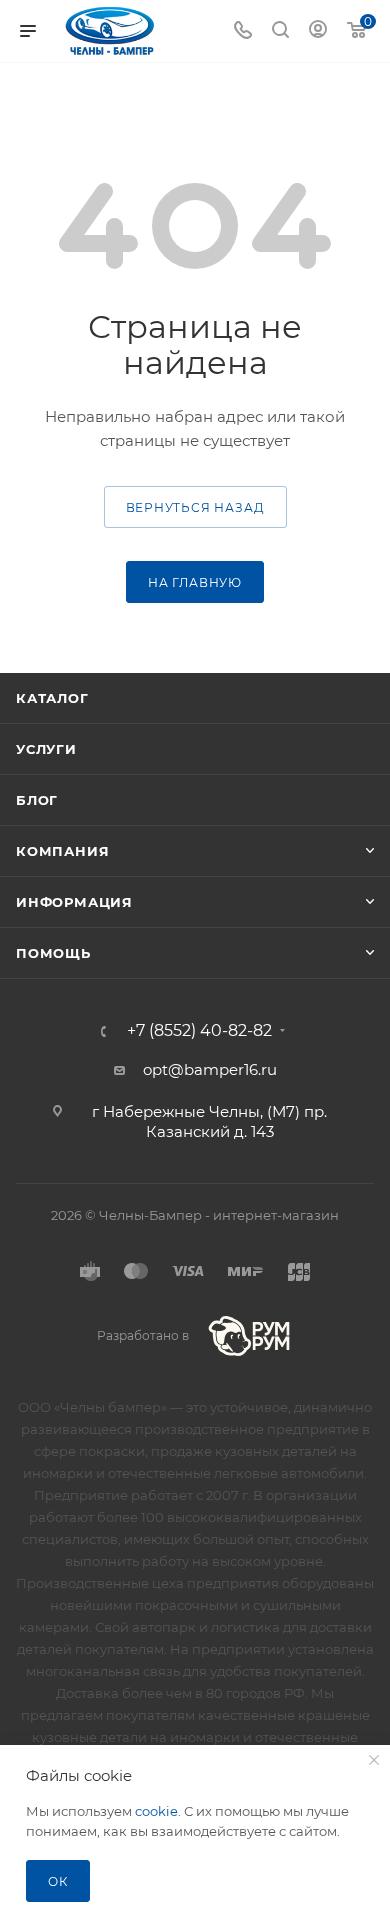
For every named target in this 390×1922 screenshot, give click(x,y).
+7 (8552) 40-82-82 (199, 1031)
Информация (74, 902)
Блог (37, 800)
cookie (156, 1811)
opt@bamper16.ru (210, 1069)
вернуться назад (195, 507)
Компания (62, 851)
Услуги (46, 749)
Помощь (53, 953)
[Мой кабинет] (318, 31)
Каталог (52, 698)
